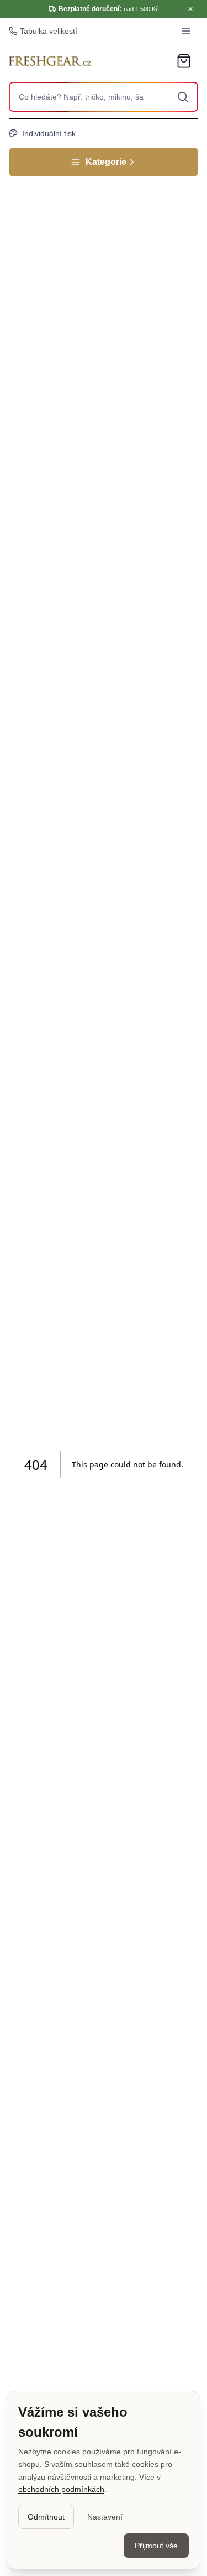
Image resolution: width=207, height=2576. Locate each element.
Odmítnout (46, 2517)
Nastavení (105, 2517)
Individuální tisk (49, 133)
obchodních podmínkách (61, 2489)
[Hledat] (183, 97)
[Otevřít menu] (186, 31)
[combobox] (104, 97)
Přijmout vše (156, 2546)
